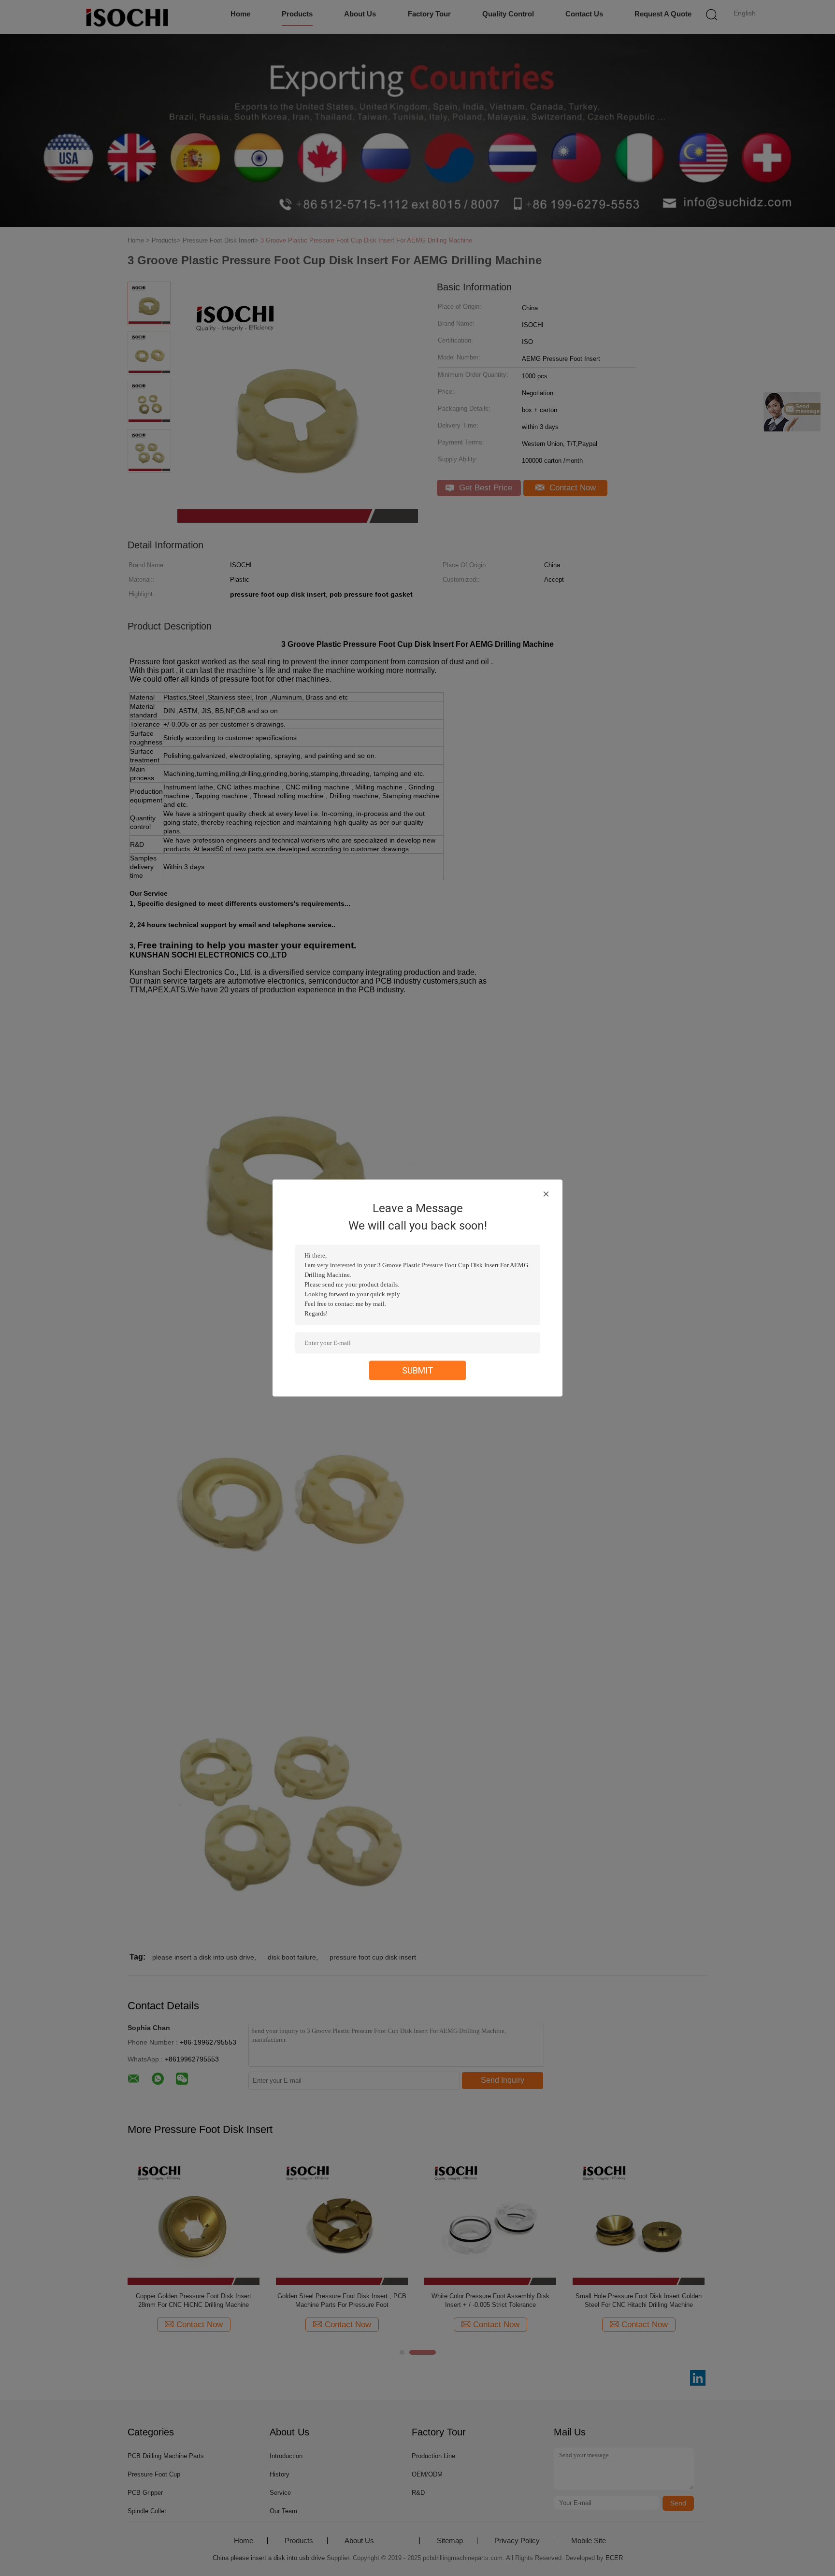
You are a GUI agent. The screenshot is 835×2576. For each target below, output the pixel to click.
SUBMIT (418, 1370)
